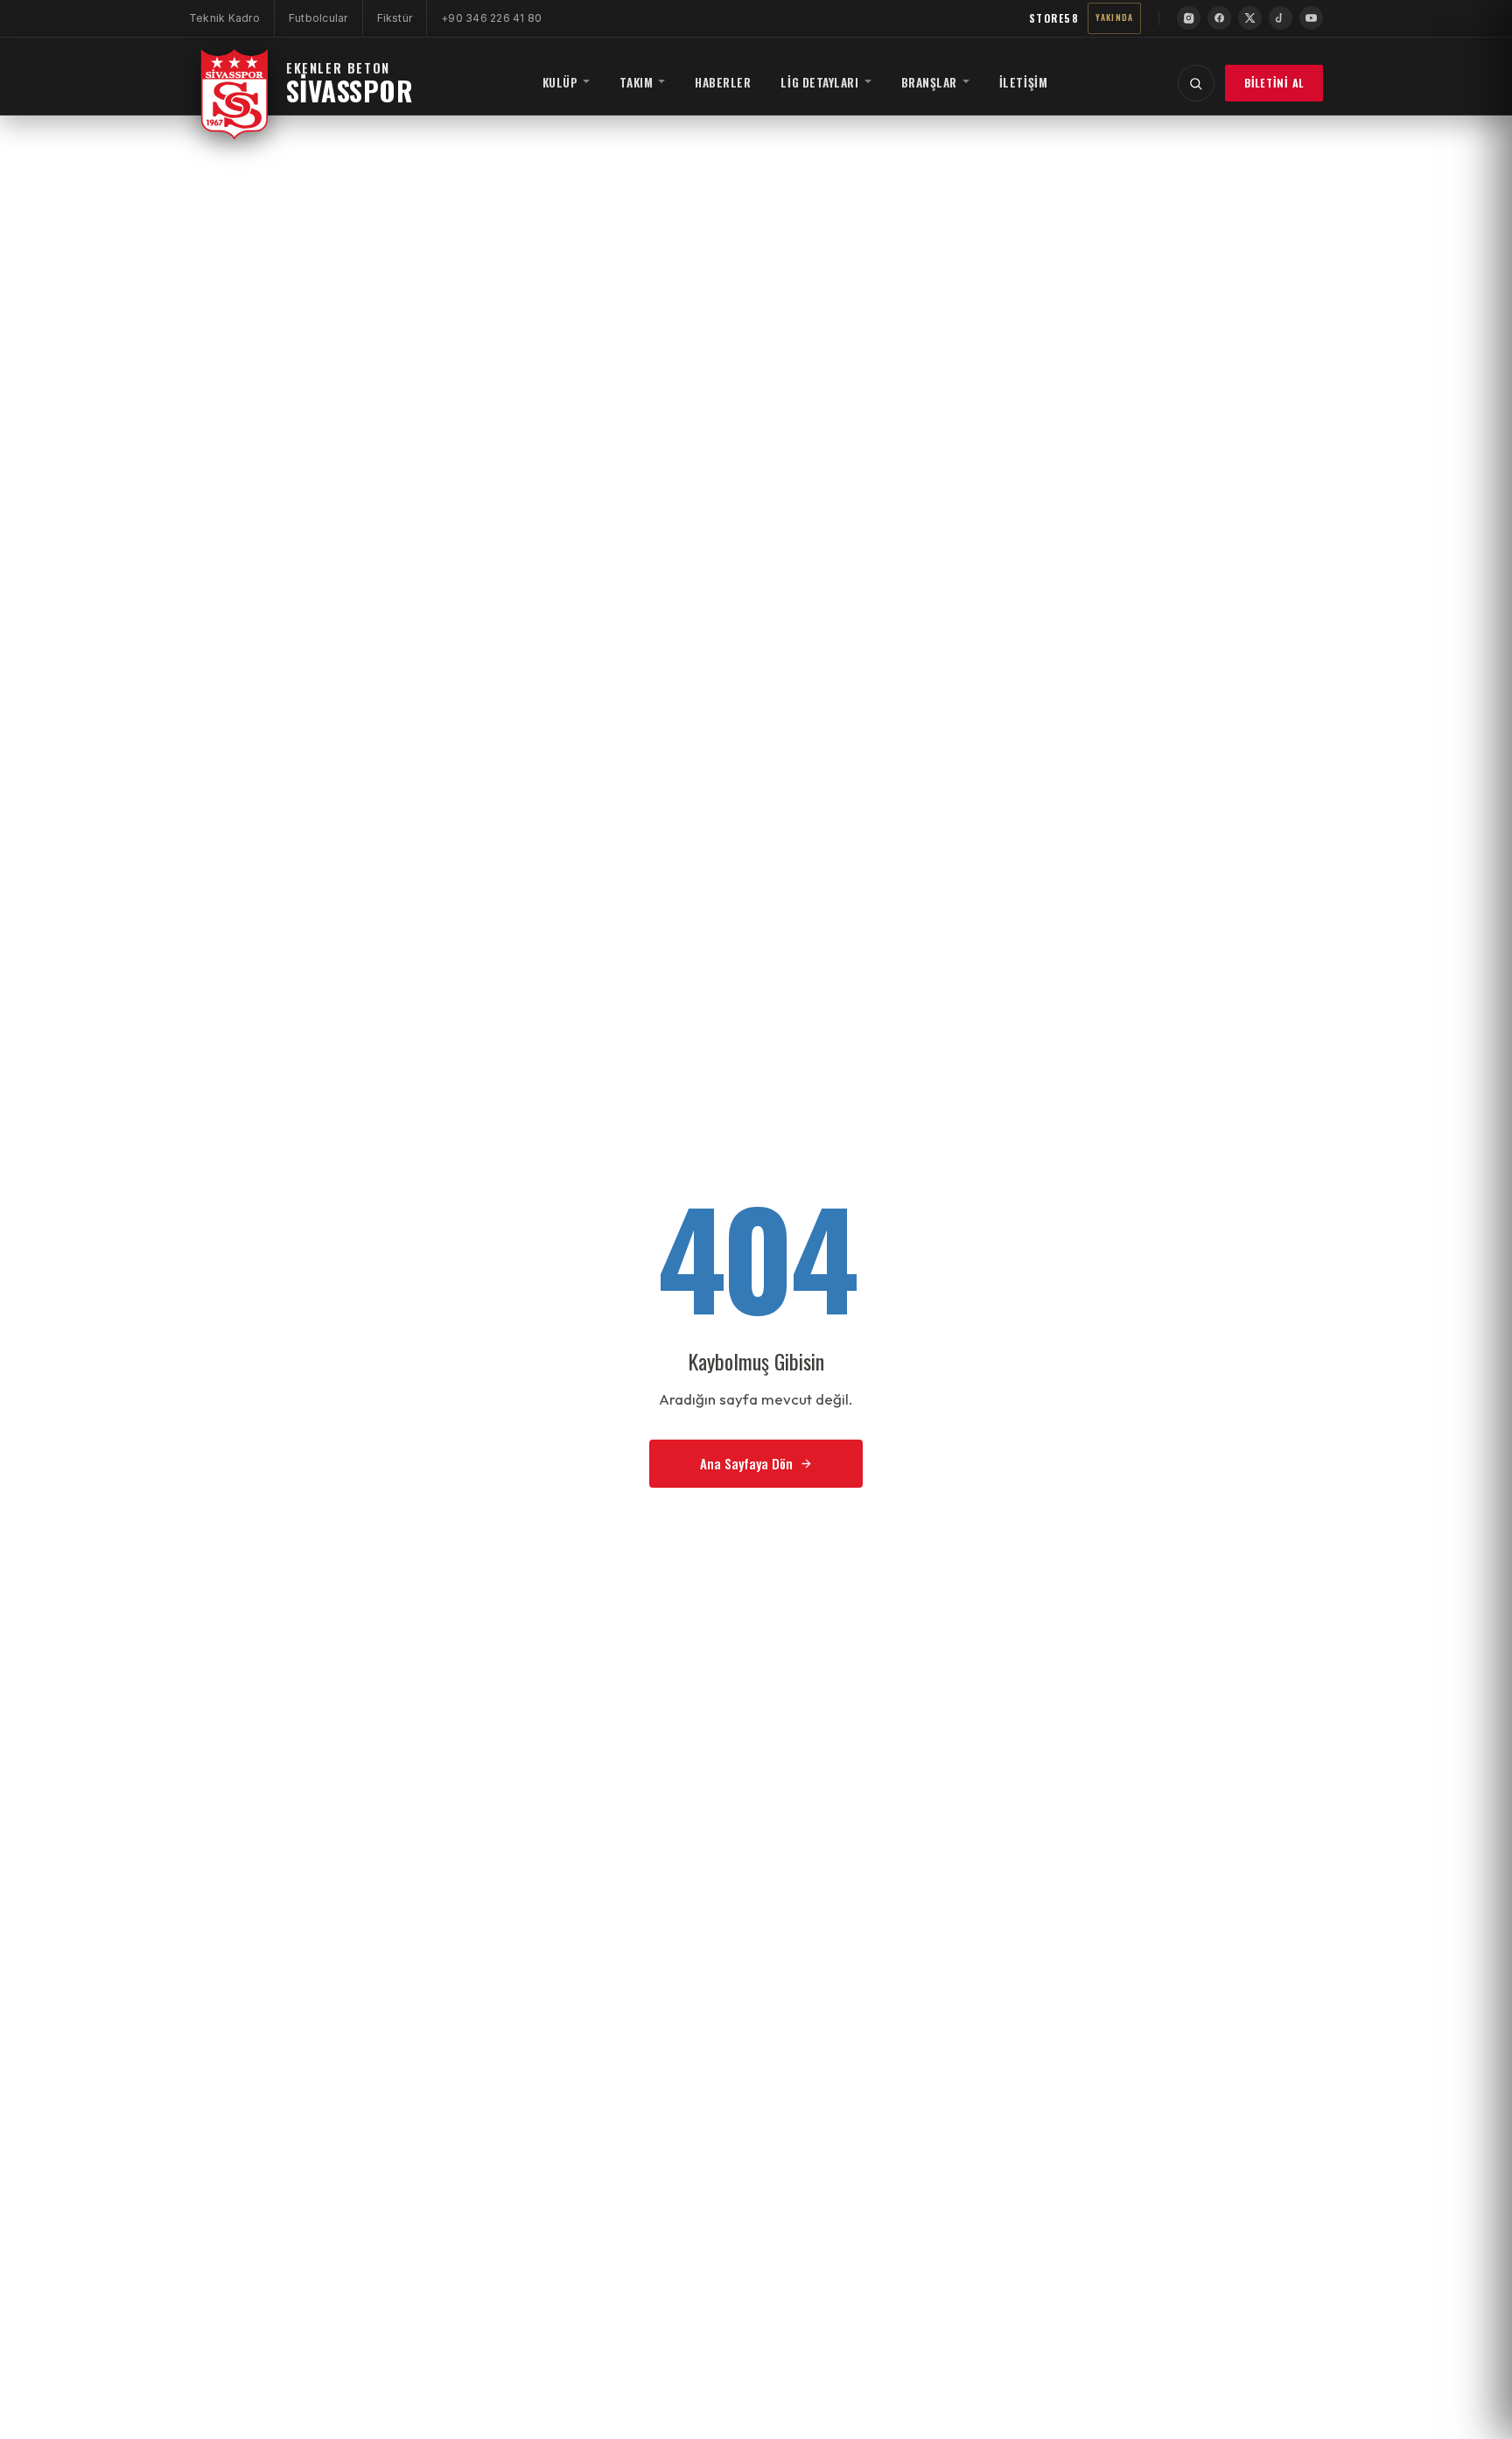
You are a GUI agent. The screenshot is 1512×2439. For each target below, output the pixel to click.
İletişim (1023, 82)
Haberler (723, 82)
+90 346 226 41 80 (491, 18)
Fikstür (395, 18)
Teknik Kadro (224, 18)
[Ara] (1196, 83)
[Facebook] (1219, 18)
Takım (636, 82)
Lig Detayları (819, 82)
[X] (1250, 18)
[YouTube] (1311, 18)
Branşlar (929, 82)
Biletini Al (1274, 83)
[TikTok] (1281, 18)
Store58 (1054, 18)
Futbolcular (318, 18)
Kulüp (560, 82)
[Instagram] (1189, 18)
